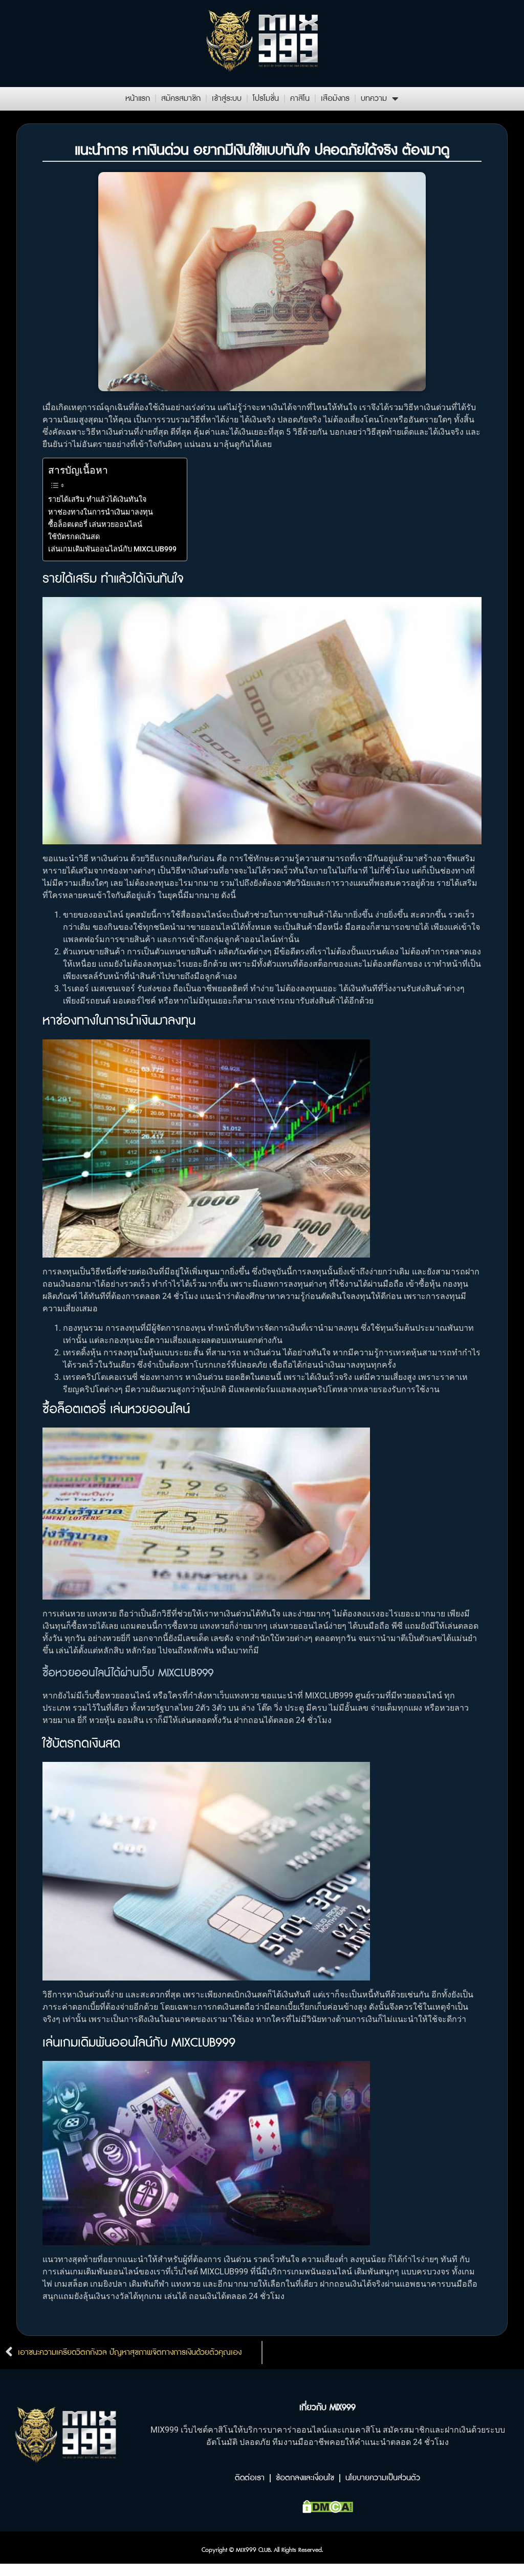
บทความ (374, 99)
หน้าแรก (138, 99)
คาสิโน (300, 99)
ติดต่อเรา (250, 2478)
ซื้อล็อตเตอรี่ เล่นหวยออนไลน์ (95, 525)
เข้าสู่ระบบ (227, 99)
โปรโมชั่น (266, 99)
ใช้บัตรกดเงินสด (74, 537)
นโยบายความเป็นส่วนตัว (383, 2478)
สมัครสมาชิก (181, 99)
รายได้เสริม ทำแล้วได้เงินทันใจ (97, 499)
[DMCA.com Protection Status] (328, 2510)
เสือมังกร (335, 99)
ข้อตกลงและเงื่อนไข (305, 2478)
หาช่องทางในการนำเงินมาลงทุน (101, 512)
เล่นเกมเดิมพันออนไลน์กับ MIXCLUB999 (112, 549)
